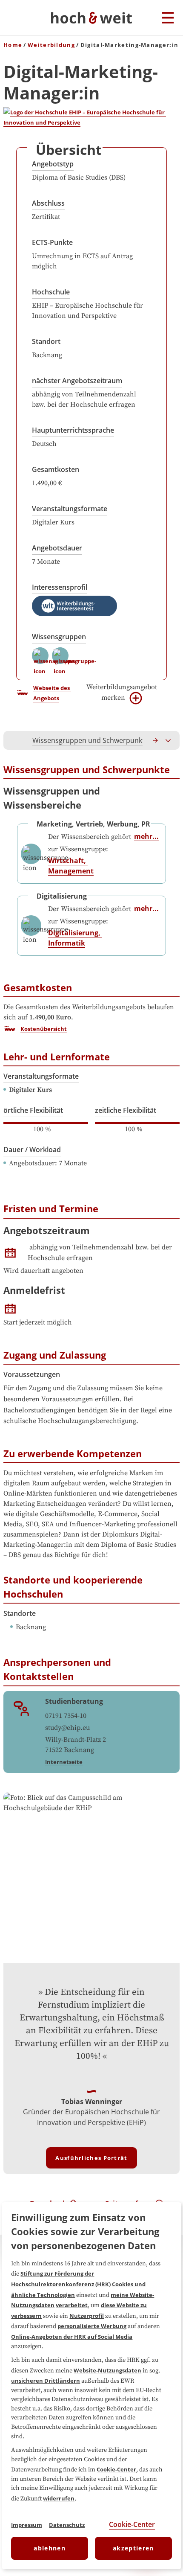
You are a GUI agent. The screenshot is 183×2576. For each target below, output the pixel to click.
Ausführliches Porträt (91, 2158)
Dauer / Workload (32, 1150)
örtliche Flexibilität (33, 1110)
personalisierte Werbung (92, 2326)
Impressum (27, 2525)
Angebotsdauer (57, 548)
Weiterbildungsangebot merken (122, 692)
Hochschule (51, 292)
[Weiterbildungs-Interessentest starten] (74, 606)
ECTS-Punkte (52, 242)
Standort (46, 341)
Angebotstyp (53, 164)
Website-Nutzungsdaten (107, 2370)
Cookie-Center (116, 2469)
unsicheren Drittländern (46, 2381)
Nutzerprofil (87, 2316)
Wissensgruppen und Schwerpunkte (90, 740)
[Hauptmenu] (168, 18)
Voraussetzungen (32, 1374)
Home (13, 45)
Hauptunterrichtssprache (73, 430)
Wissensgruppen (59, 637)
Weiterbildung (51, 45)
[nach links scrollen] (14, 740)
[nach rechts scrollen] (156, 740)
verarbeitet (72, 2305)
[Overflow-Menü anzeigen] (169, 740)
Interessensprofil (60, 587)
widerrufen (59, 2498)
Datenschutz (67, 2525)
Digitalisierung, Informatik (75, 938)
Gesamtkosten (56, 469)
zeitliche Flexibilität (126, 1110)
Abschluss (48, 203)
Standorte (20, 1613)
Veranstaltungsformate (70, 509)
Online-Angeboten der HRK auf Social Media (72, 2337)
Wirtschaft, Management (71, 866)
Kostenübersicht (44, 1029)
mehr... (146, 836)
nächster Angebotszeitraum (77, 381)
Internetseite (64, 1762)
